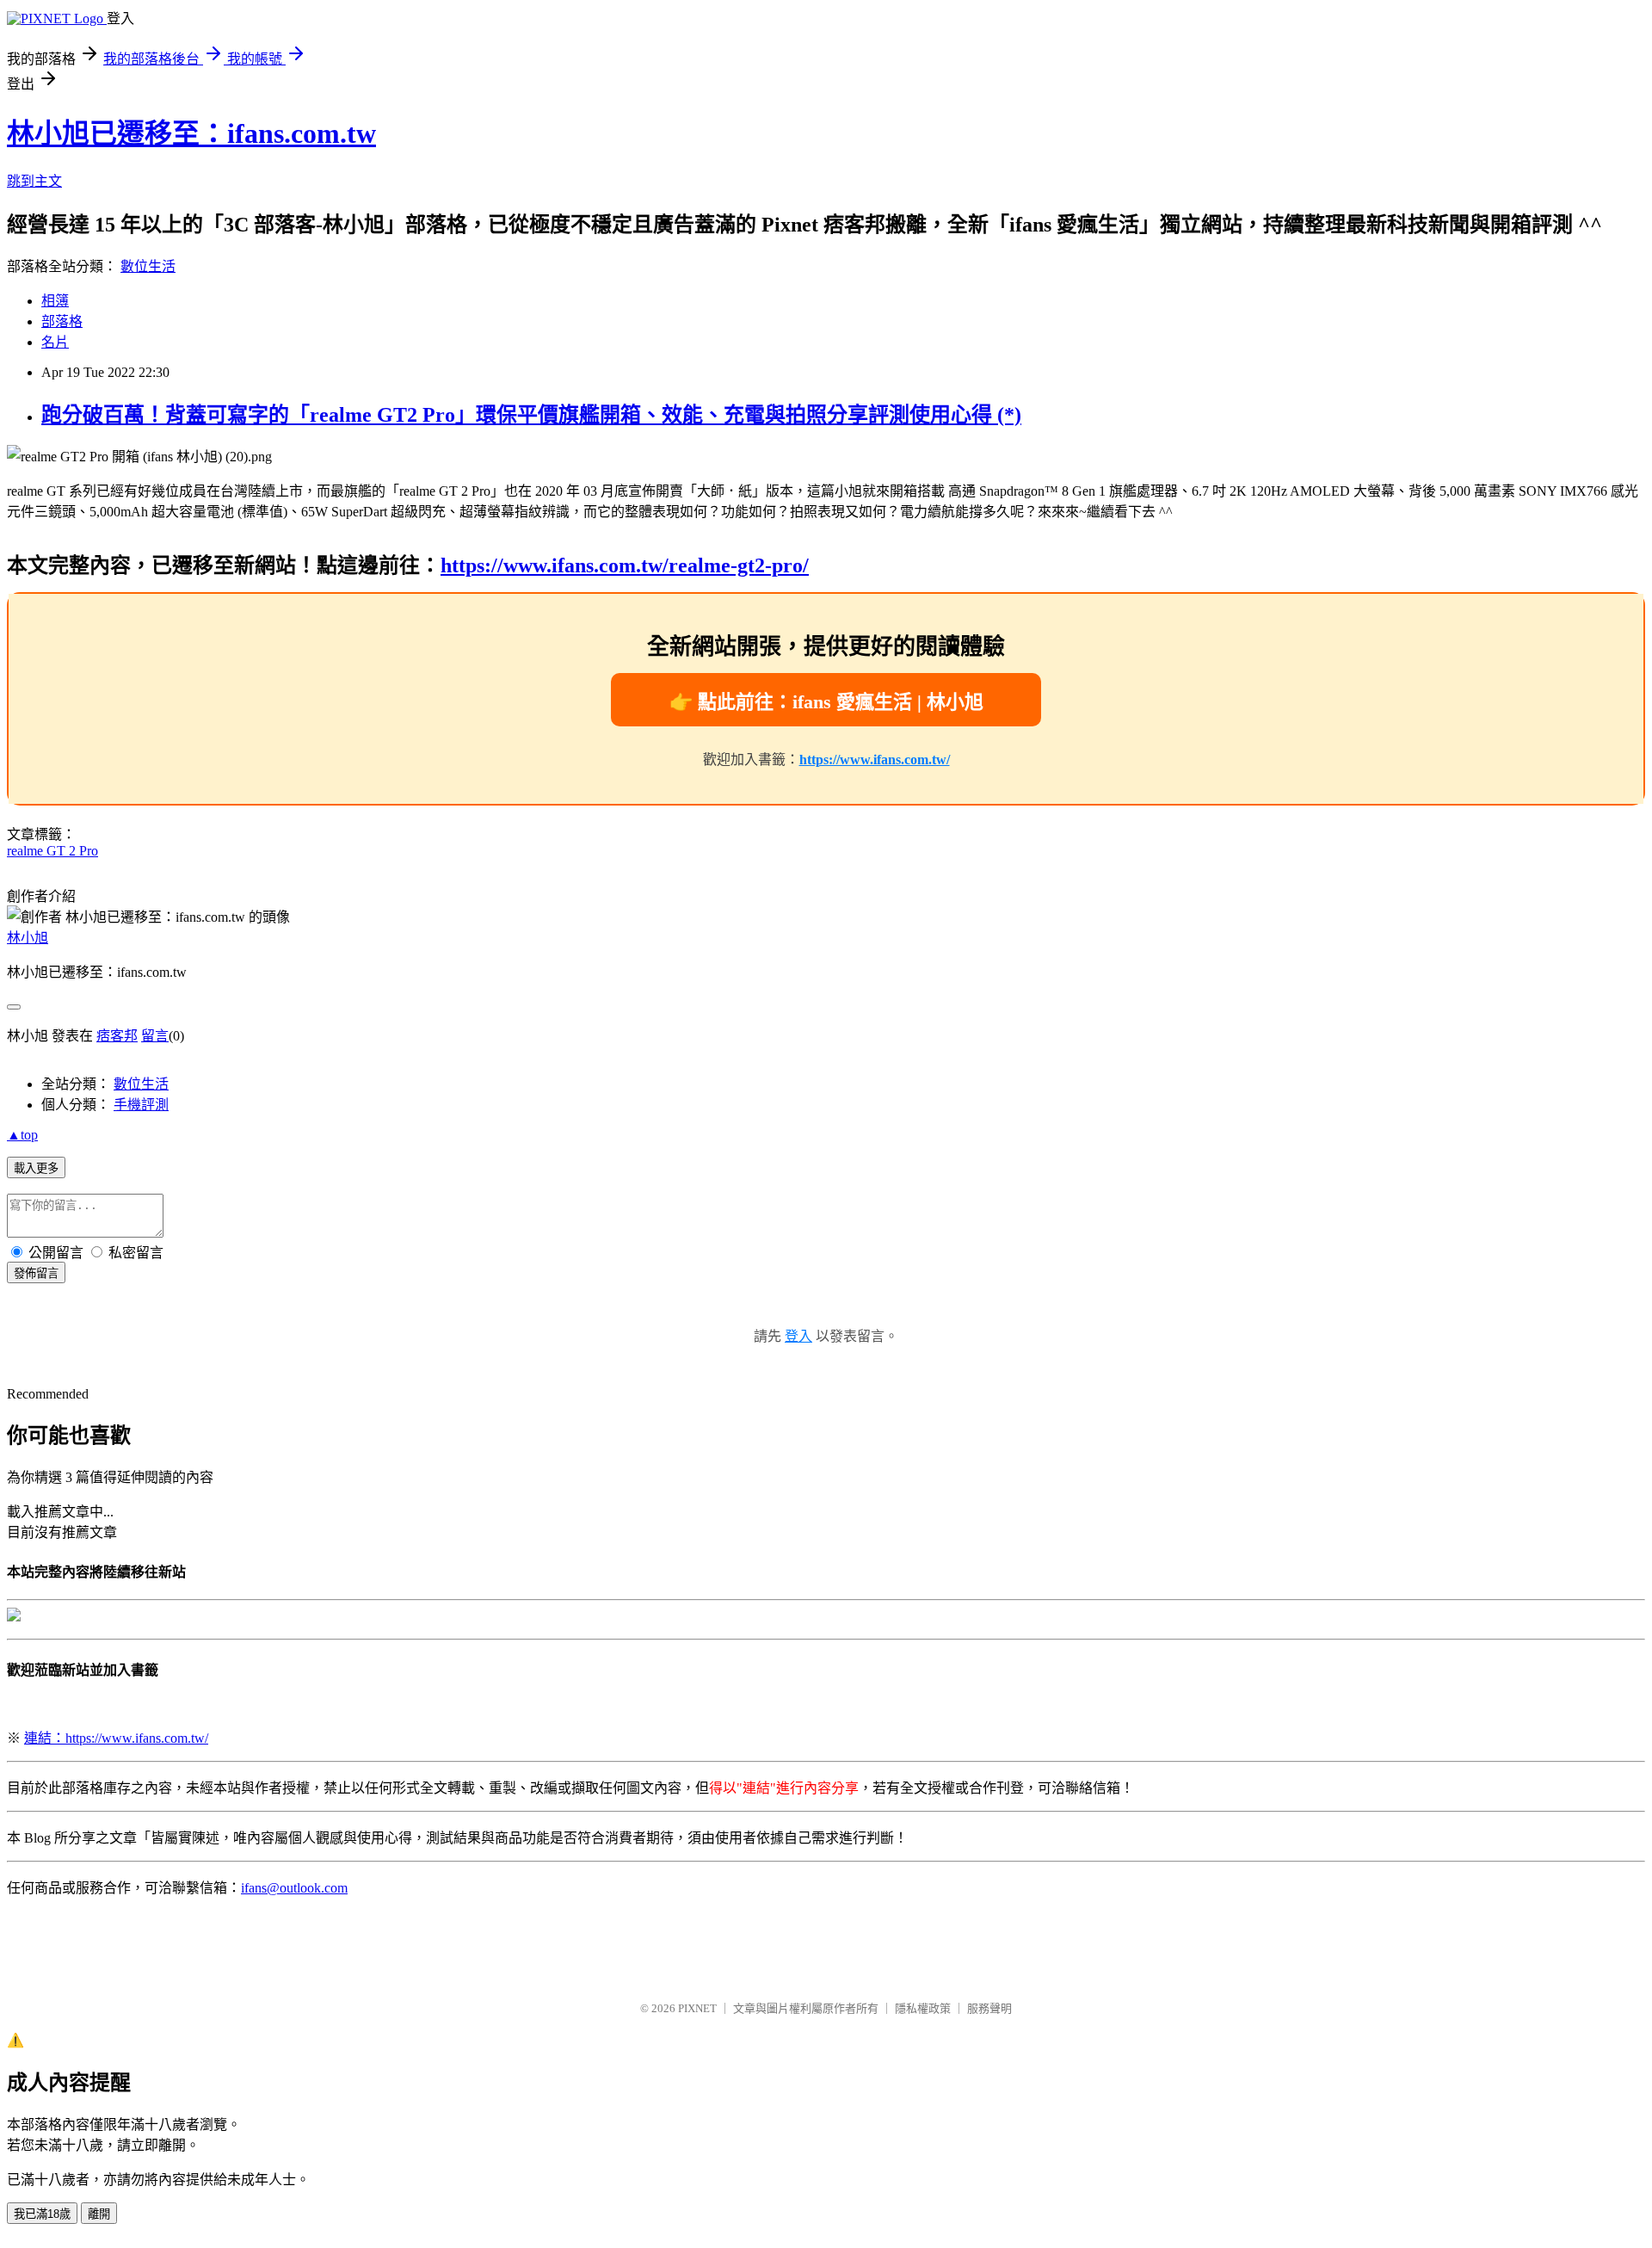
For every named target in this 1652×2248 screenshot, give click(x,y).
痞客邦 (117, 1036)
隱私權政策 (923, 2008)
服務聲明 (989, 2008)
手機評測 (141, 1105)
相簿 (55, 301)
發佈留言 (36, 1273)
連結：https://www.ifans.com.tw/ (116, 1738)
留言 (155, 1036)
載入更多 (36, 1168)
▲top (22, 1135)
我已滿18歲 (42, 2214)
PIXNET (697, 2008)
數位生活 (148, 266)
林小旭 (28, 938)
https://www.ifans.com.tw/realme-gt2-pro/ (625, 565)
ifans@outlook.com (294, 1888)
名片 (55, 342)
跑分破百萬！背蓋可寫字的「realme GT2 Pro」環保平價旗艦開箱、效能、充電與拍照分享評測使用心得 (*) (531, 415)
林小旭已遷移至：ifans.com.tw (191, 133)
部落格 (62, 321)
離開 (99, 2214)
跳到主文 (34, 181)
